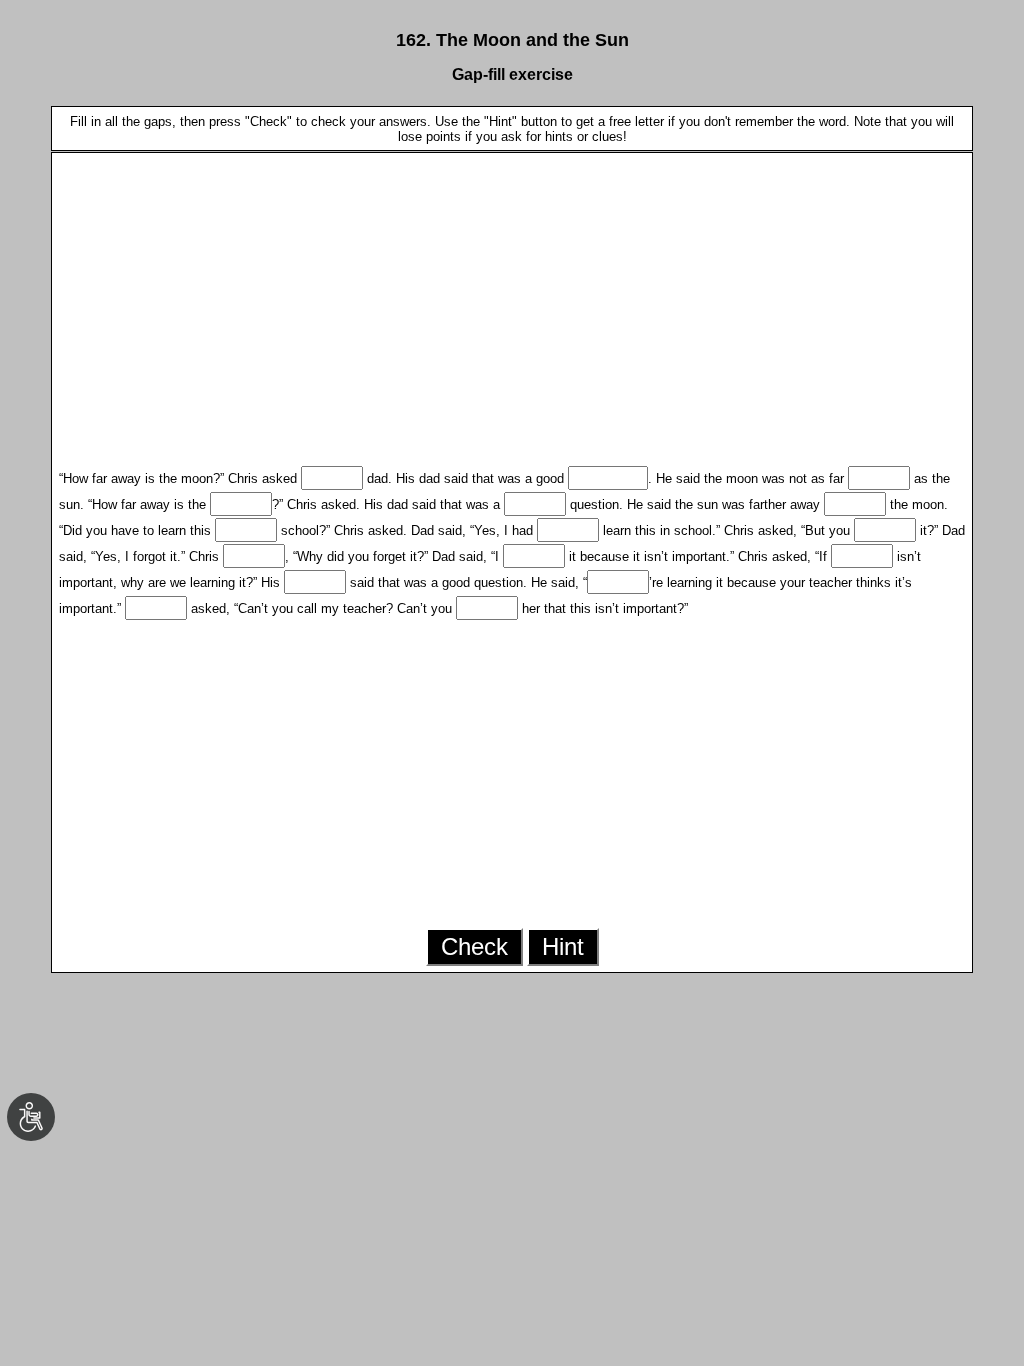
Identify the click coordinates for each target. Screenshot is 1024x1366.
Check (474, 946)
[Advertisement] (512, 300)
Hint (563, 946)
